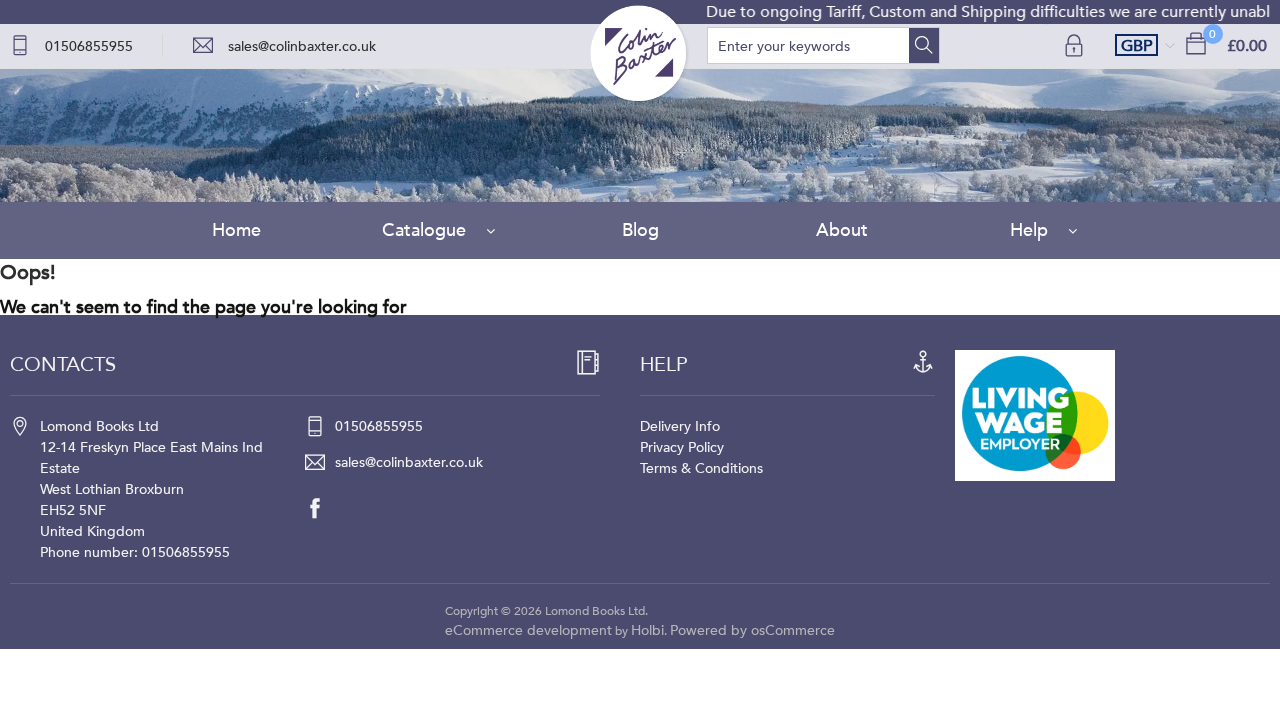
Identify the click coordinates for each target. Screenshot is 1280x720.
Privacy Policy (682, 447)
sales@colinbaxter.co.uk (302, 46)
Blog (640, 230)
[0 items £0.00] (1196, 42)
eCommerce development (528, 630)
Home (236, 230)
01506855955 (89, 46)
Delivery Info (680, 426)
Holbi (647, 630)
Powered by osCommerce (752, 630)
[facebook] (325, 508)
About (842, 230)
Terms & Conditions (701, 468)
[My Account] (1076, 45)
